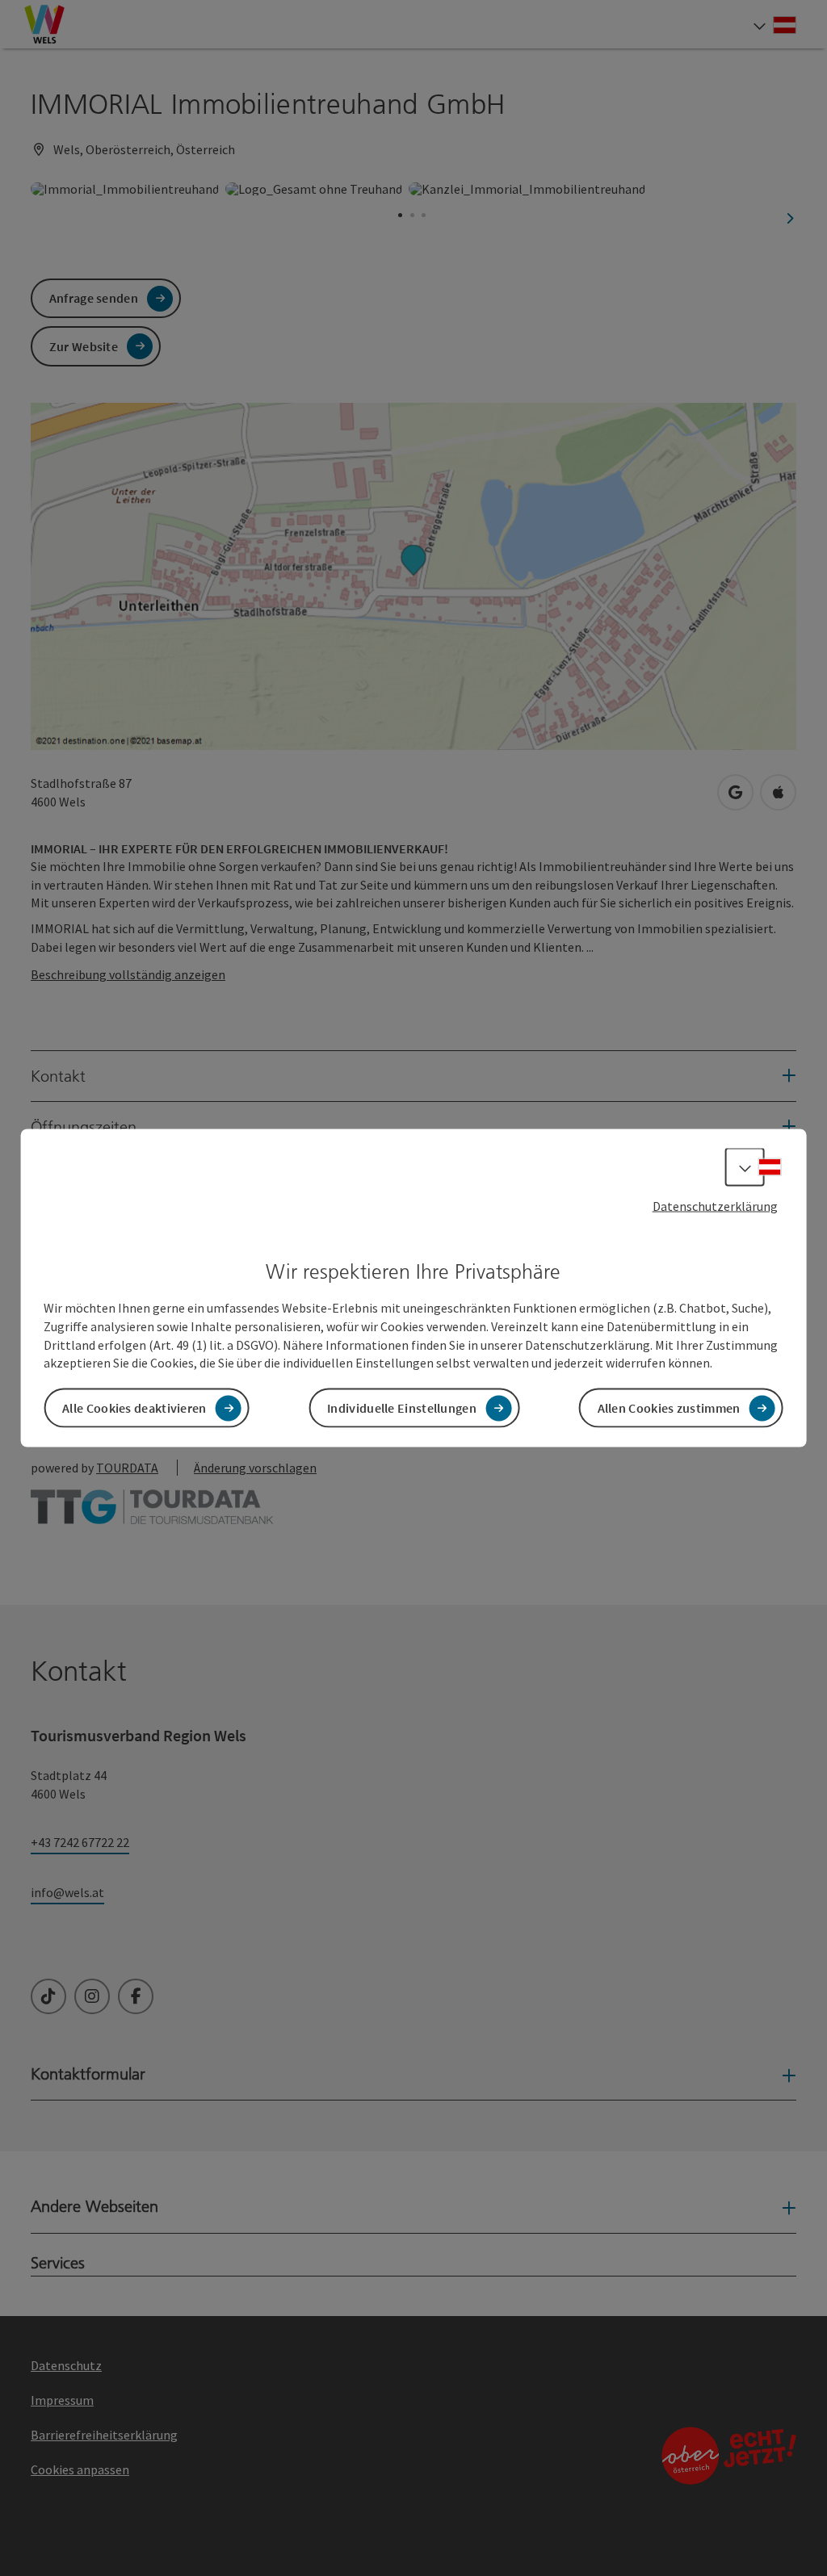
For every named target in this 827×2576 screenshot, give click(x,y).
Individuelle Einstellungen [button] (402, 1408)
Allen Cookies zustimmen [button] (669, 1408)
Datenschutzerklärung (715, 1205)
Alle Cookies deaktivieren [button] (134, 1408)
